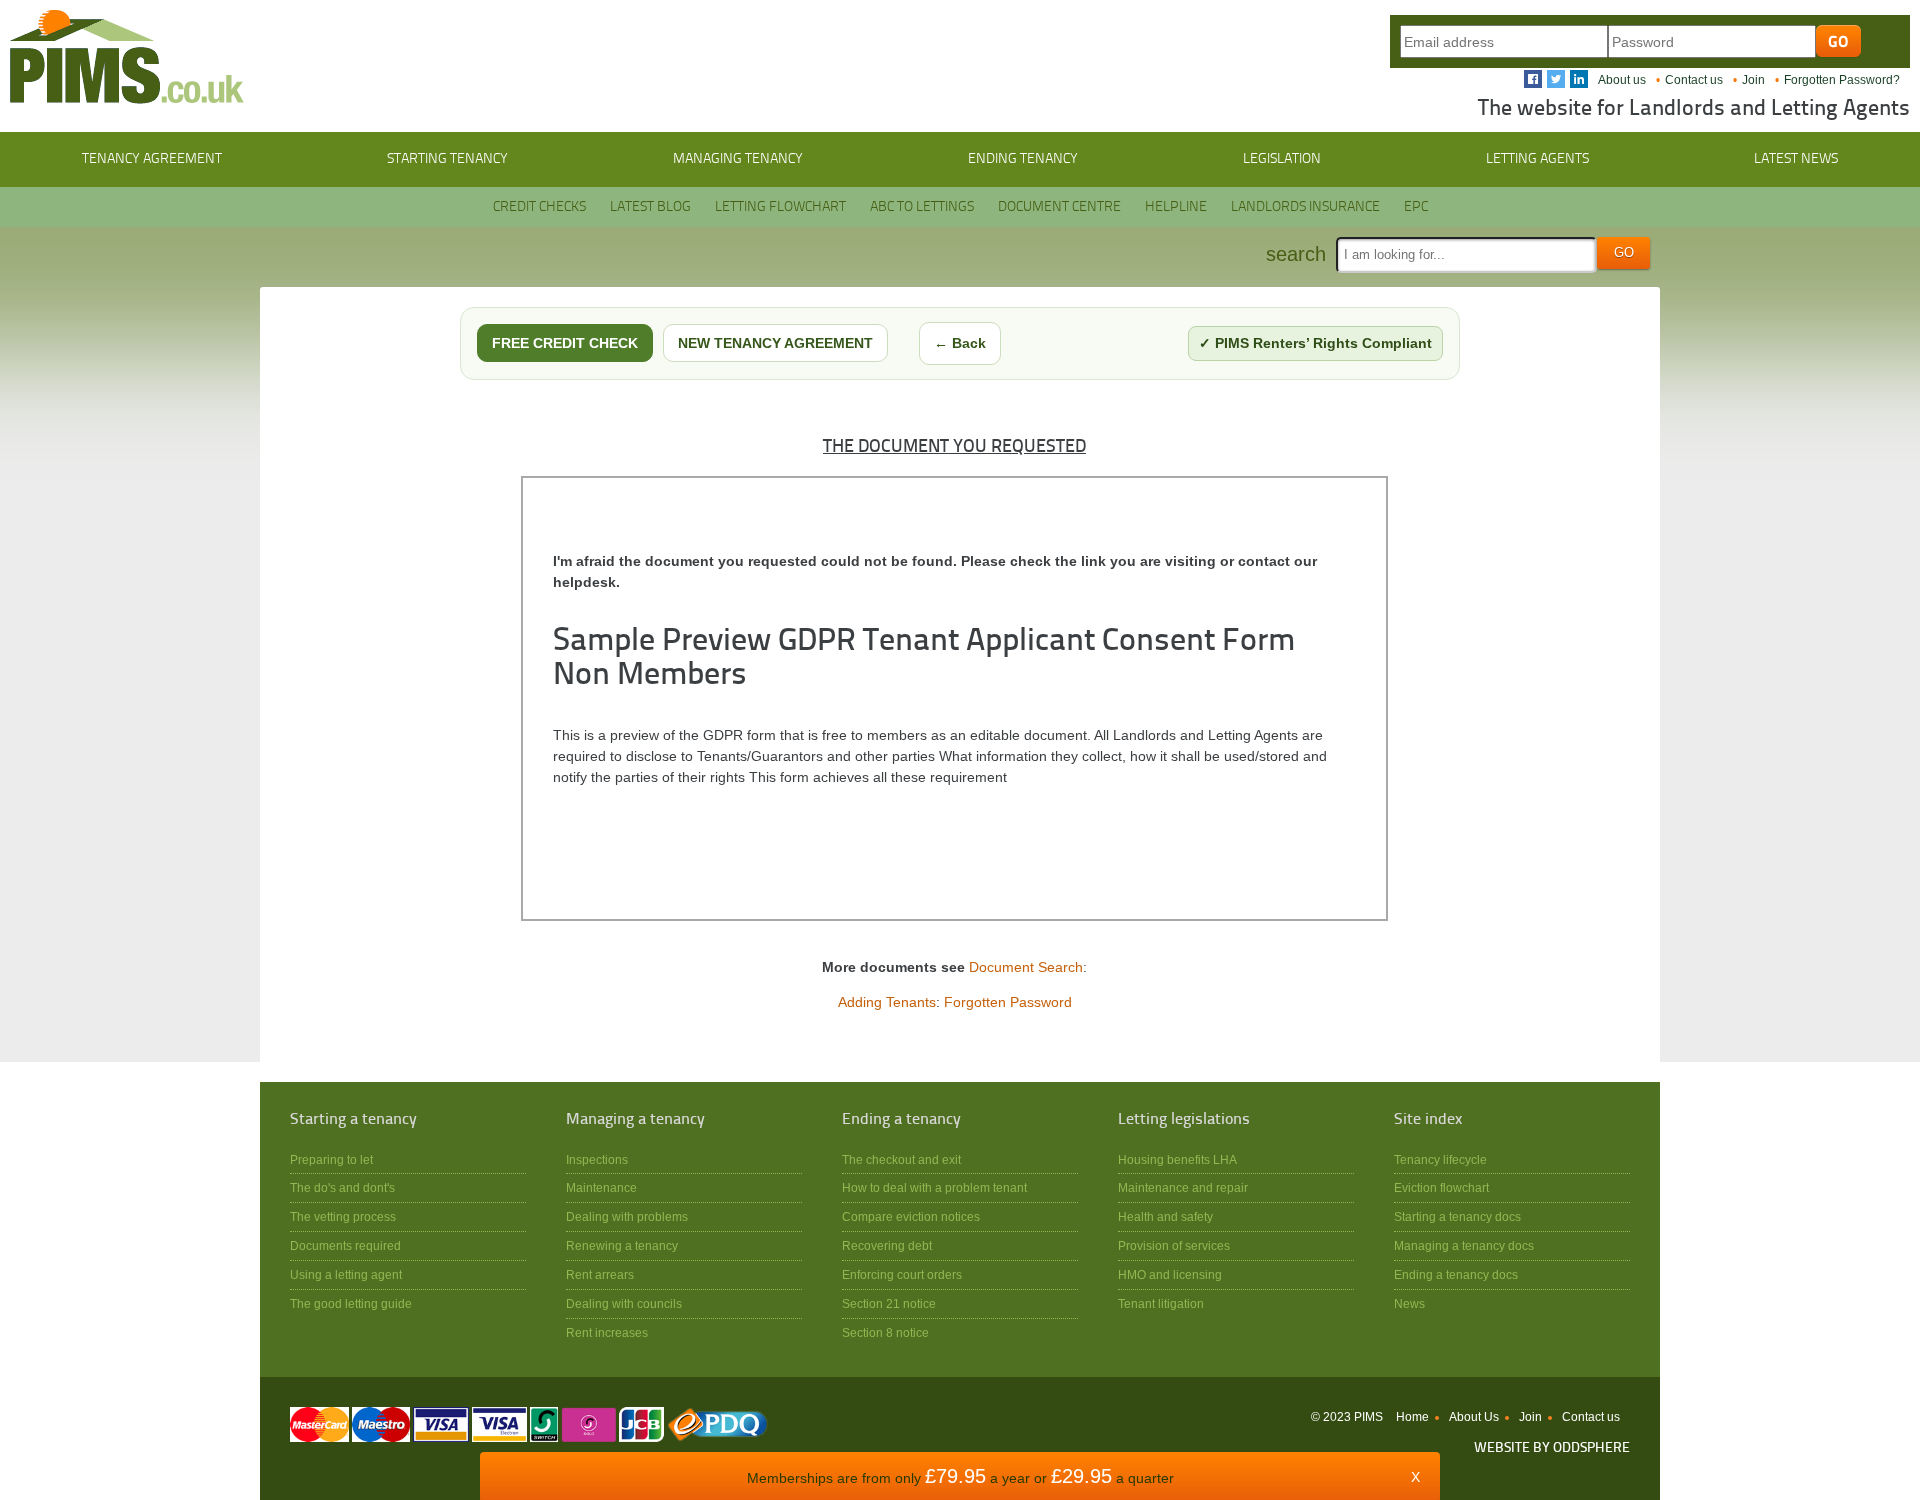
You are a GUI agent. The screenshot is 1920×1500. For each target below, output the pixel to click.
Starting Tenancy (447, 159)
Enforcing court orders (902, 1274)
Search (1296, 254)
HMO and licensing (1170, 1274)
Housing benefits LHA (1177, 1159)
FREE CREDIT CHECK (565, 343)
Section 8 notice (885, 1332)
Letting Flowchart (780, 207)
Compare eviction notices (911, 1216)
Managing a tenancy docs (1464, 1245)
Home (1412, 1417)
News (1409, 1303)
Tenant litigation (1161, 1303)
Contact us (1694, 80)
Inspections (597, 1159)
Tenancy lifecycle (1440, 1159)
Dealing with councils (624, 1303)
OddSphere (1591, 1448)
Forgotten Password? (1842, 80)
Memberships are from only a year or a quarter (960, 1478)
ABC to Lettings (922, 207)
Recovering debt (887, 1245)
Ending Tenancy (1023, 159)
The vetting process (343, 1216)
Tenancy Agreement (152, 159)
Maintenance (601, 1187)
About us (1622, 80)
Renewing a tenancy (622, 1245)
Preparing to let (331, 1159)
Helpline (1176, 207)
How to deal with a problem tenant (934, 1187)
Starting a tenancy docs (1457, 1216)
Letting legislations (1184, 1120)
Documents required (345, 1245)
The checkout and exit (901, 1159)
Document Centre (1059, 207)
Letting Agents (1537, 159)
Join (1753, 80)
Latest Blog (650, 207)
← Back (960, 343)
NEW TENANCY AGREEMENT (775, 343)
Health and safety (1165, 1216)
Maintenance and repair (1183, 1187)
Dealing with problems (627, 1216)
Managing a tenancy (635, 1120)
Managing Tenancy (738, 159)
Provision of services (1174, 1245)
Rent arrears (600, 1274)
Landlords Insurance (1305, 207)
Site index (1428, 1120)
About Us (1474, 1417)
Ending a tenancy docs (1456, 1274)
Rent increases (607, 1332)
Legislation (1282, 159)
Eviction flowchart (1441, 1187)
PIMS (127, 57)
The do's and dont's (342, 1187)
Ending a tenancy (901, 1120)
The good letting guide (351, 1303)
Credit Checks (539, 207)
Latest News (1796, 159)
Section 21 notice (889, 1303)
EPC (1416, 207)
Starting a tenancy (353, 1120)
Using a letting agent (346, 1274)
